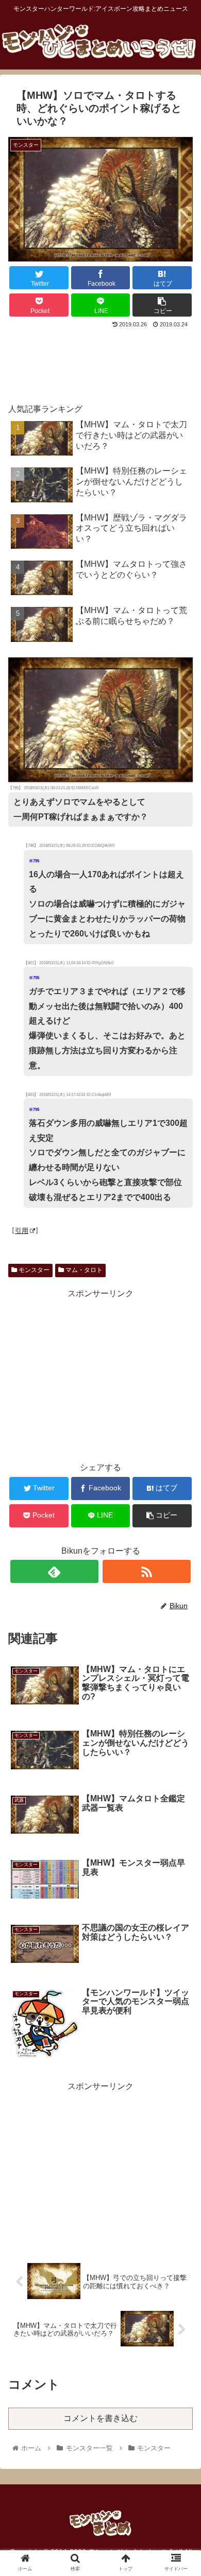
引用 (22, 1231)
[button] (181, 1510)
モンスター (33, 1270)
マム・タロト (83, 1270)
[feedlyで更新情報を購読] (55, 1571)
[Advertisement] (100, 361)
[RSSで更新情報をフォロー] (147, 1571)
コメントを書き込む (100, 2418)
